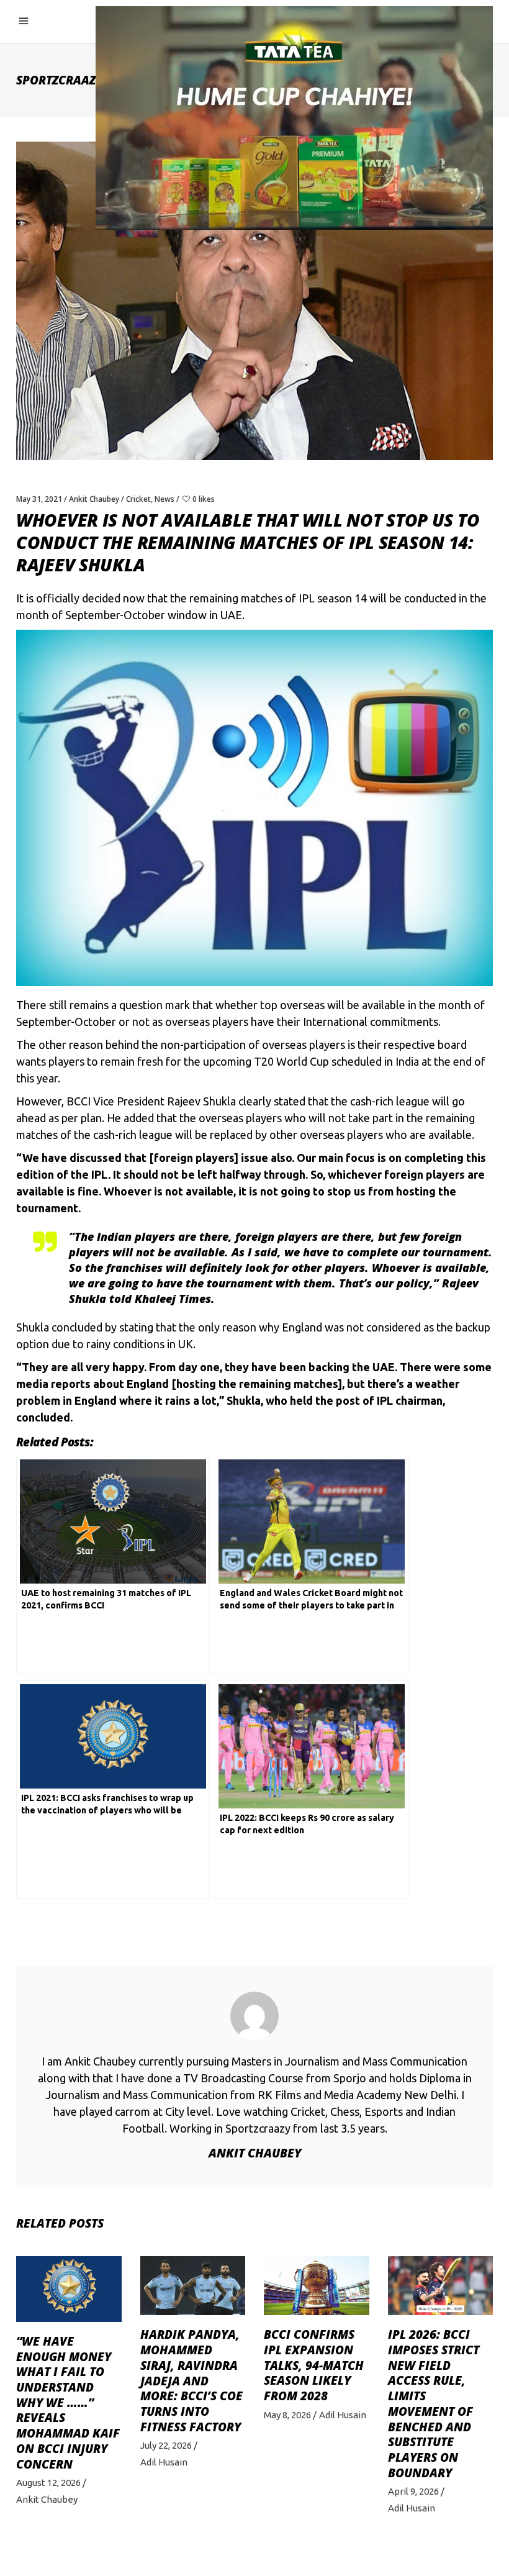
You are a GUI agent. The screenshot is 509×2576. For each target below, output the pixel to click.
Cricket (138, 499)
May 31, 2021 (39, 499)
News (164, 499)
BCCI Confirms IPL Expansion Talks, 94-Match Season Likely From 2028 (314, 2365)
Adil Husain (164, 2462)
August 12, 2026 (48, 2483)
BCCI (79, 1101)
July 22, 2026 (166, 2445)
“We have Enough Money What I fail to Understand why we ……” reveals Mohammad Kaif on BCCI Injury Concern (68, 2403)
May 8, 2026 (287, 2415)
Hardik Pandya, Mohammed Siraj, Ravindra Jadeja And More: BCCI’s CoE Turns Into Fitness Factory (191, 2380)
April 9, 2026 (413, 2491)
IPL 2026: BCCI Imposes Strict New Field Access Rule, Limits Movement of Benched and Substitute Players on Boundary (434, 2403)
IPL (307, 598)
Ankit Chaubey (94, 499)
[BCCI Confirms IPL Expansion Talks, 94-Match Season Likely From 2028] (317, 2286)
